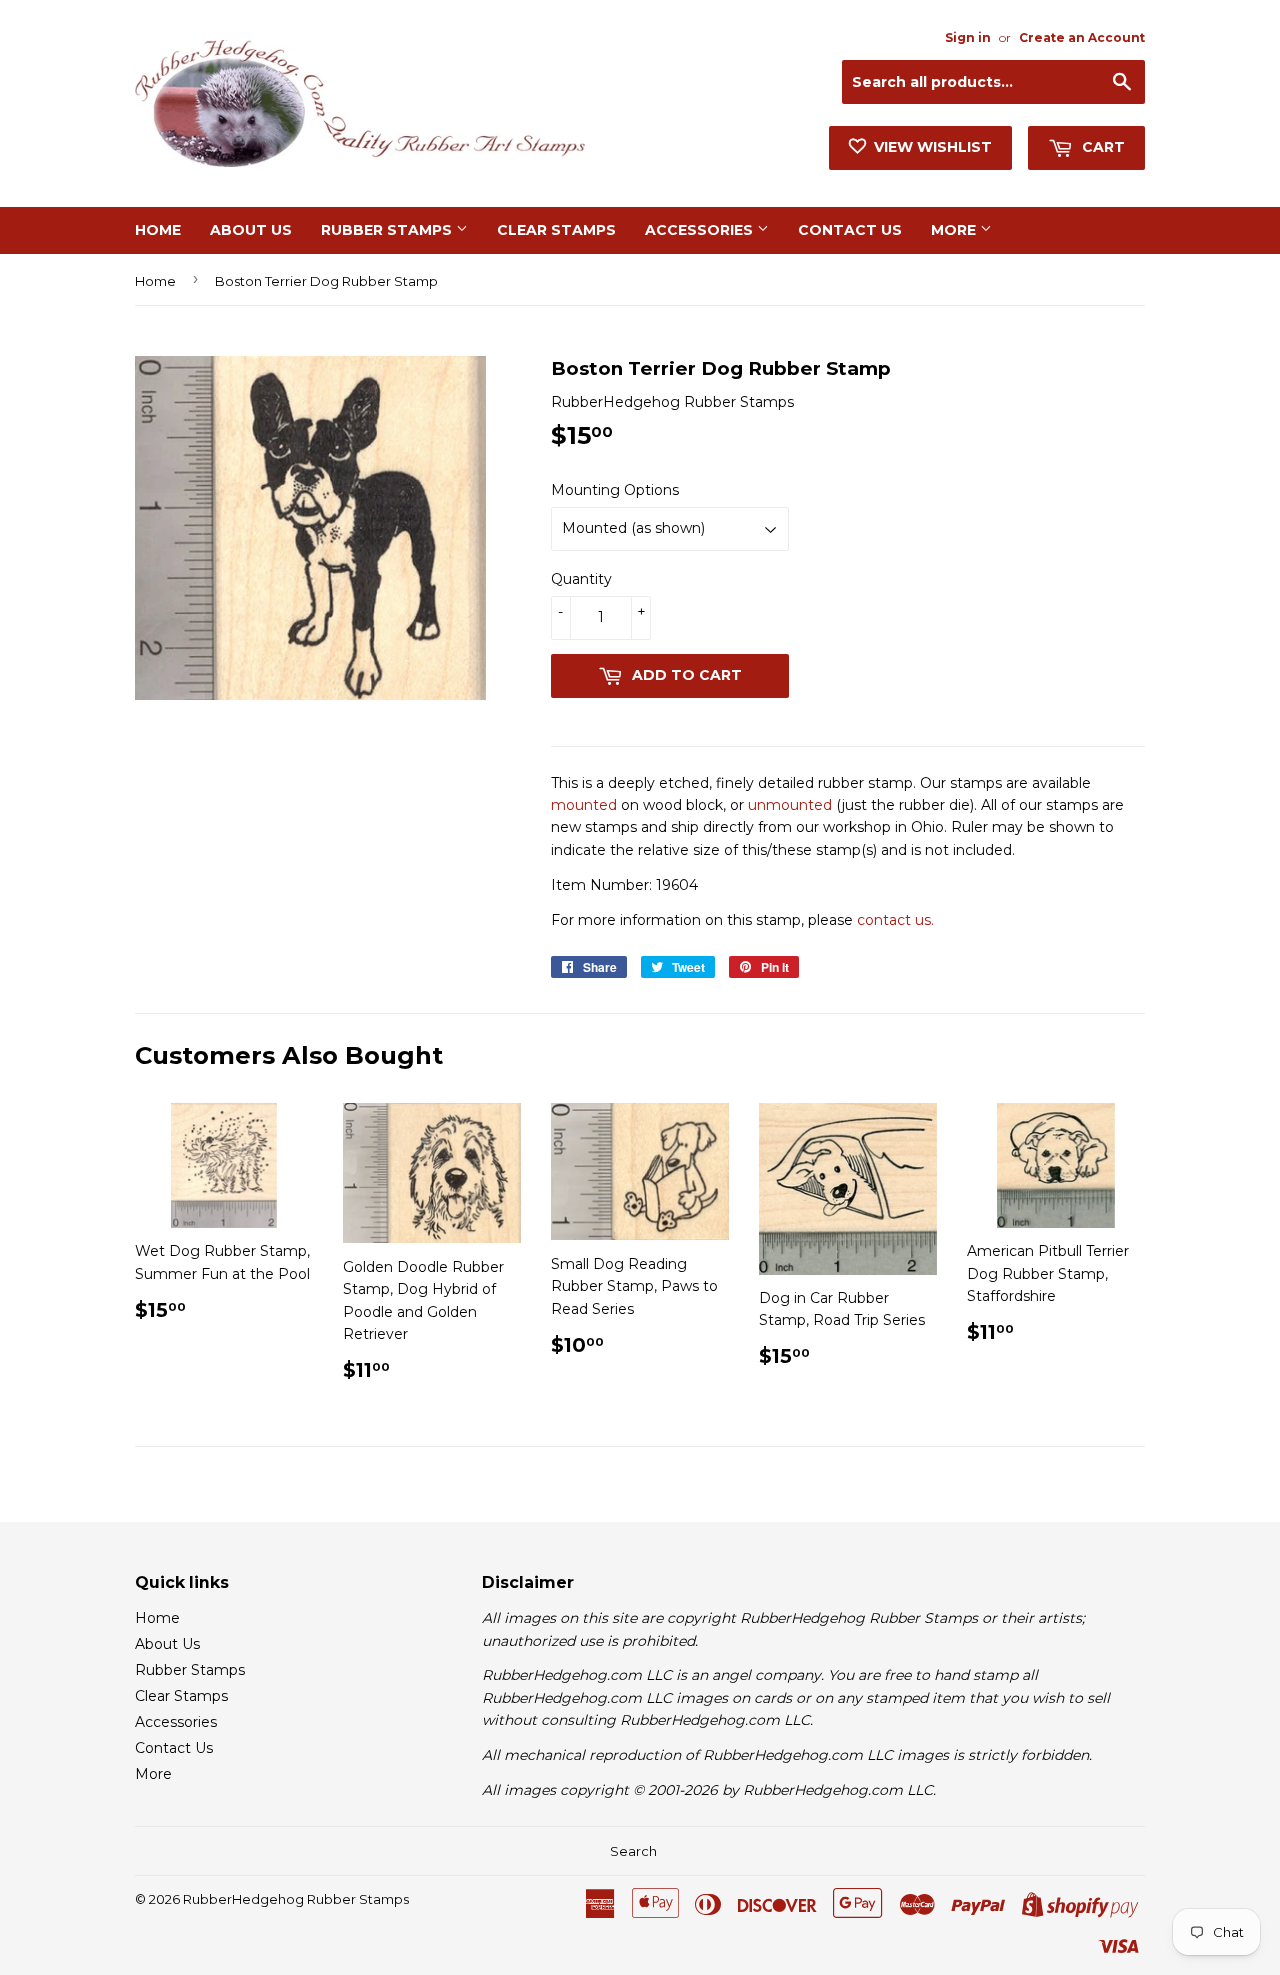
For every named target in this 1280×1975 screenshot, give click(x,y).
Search (633, 1851)
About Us (251, 230)
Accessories (701, 230)
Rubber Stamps (388, 230)
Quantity (581, 579)
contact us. (895, 920)
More (955, 230)
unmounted (790, 805)
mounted (584, 805)
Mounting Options (615, 490)
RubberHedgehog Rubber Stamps (296, 1899)
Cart (1101, 147)
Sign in (968, 37)
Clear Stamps (556, 230)
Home (158, 230)
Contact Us (850, 230)
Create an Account (1082, 37)
